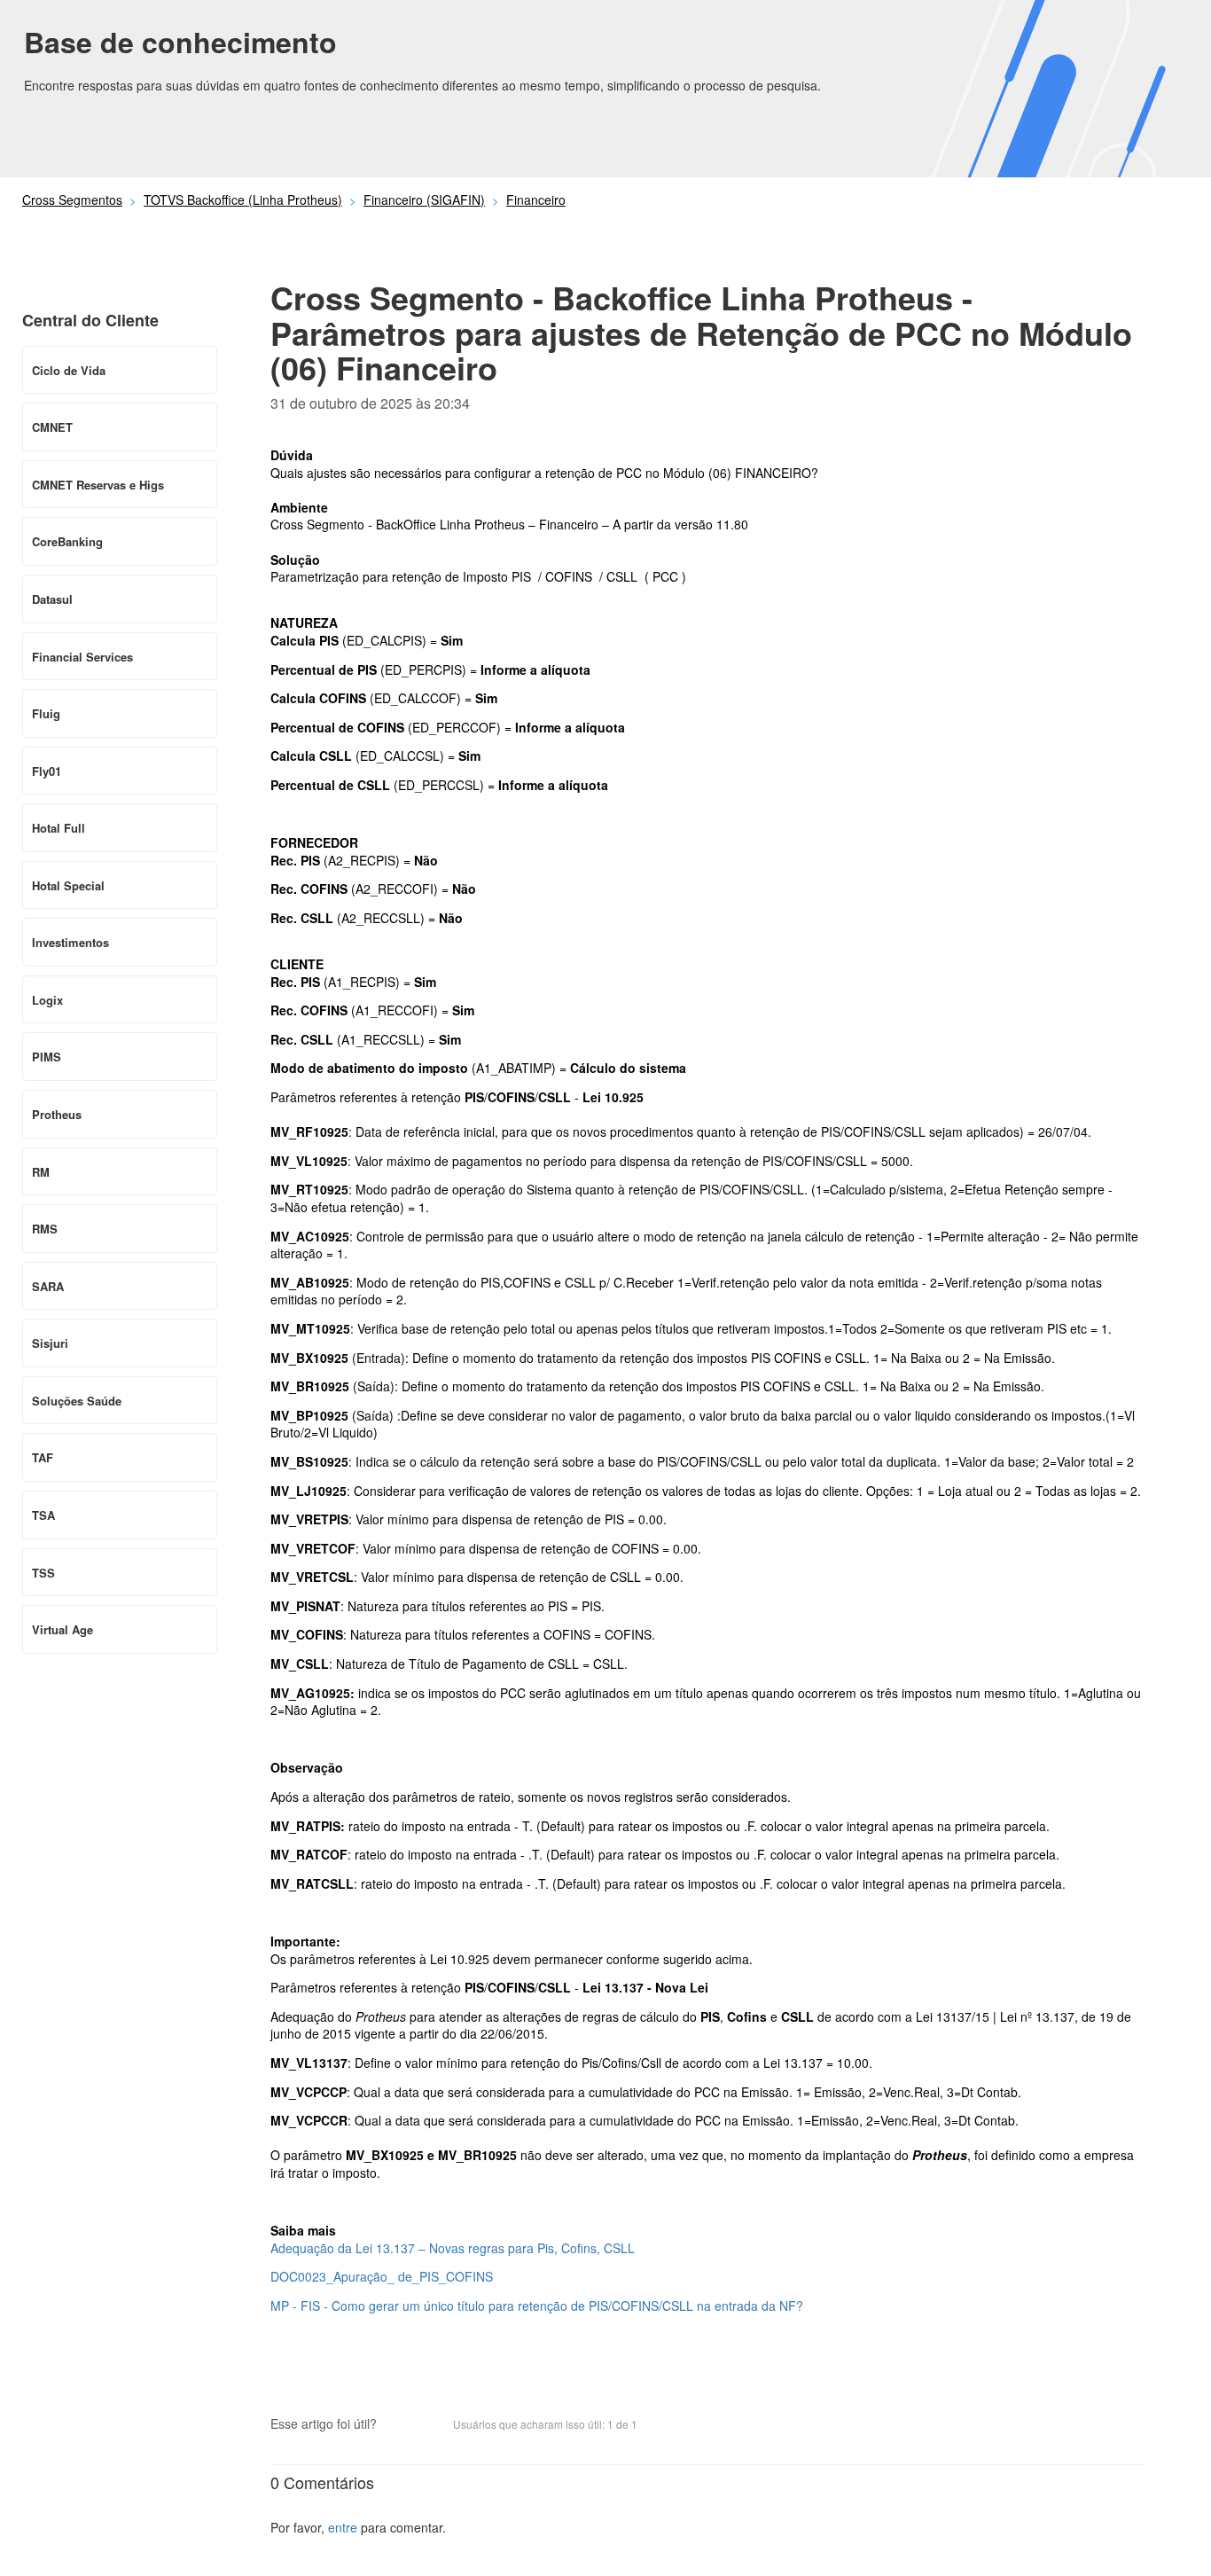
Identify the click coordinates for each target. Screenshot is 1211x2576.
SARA (48, 1286)
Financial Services (82, 657)
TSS (43, 1573)
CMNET (52, 427)
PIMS (47, 1057)
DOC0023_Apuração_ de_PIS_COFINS (382, 2276)
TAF (43, 1457)
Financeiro (536, 200)
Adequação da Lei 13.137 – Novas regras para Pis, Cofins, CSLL (453, 2248)
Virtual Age (63, 1629)
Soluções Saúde (77, 1401)
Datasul (52, 599)
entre (343, 2527)
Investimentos (70, 942)
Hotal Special (68, 885)
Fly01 (47, 771)
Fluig (46, 713)
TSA (43, 1515)
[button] (399, 2426)
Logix (47, 1000)
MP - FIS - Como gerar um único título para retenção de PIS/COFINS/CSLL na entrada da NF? (537, 2306)
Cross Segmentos (72, 200)
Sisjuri (50, 1343)
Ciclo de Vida (69, 370)
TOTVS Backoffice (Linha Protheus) (243, 200)
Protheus (57, 1114)
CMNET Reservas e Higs (98, 485)
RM (41, 1172)
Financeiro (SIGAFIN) (424, 200)
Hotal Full (59, 828)
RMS (45, 1229)
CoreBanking (67, 541)
